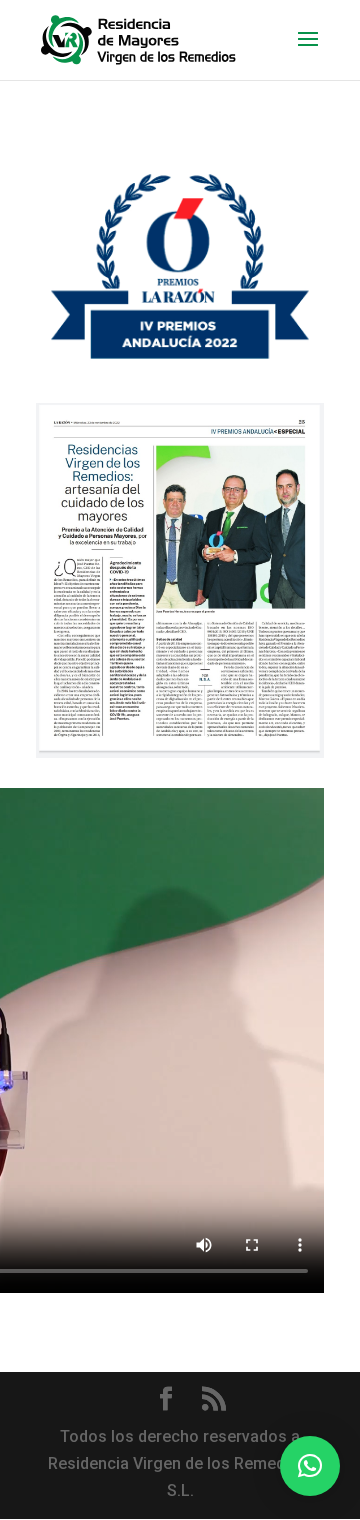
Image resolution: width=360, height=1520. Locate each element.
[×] (310, 1466)
